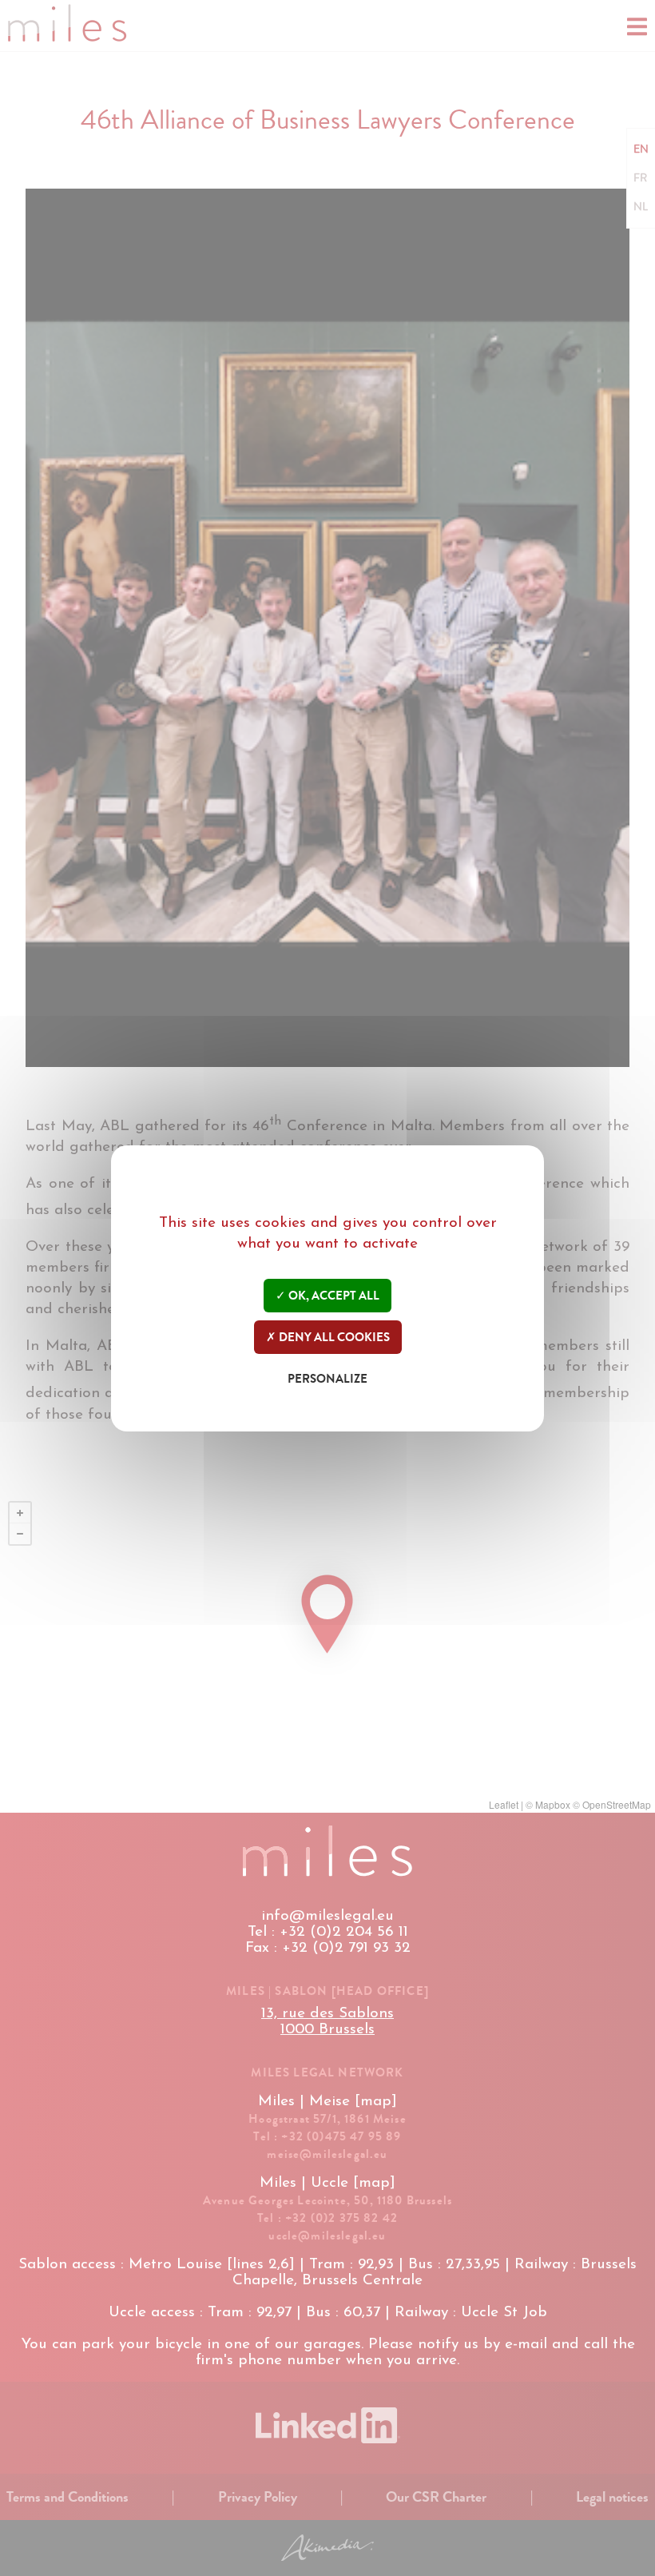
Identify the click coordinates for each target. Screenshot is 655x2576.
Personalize (327, 1379)
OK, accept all (333, 1296)
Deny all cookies (333, 1337)
